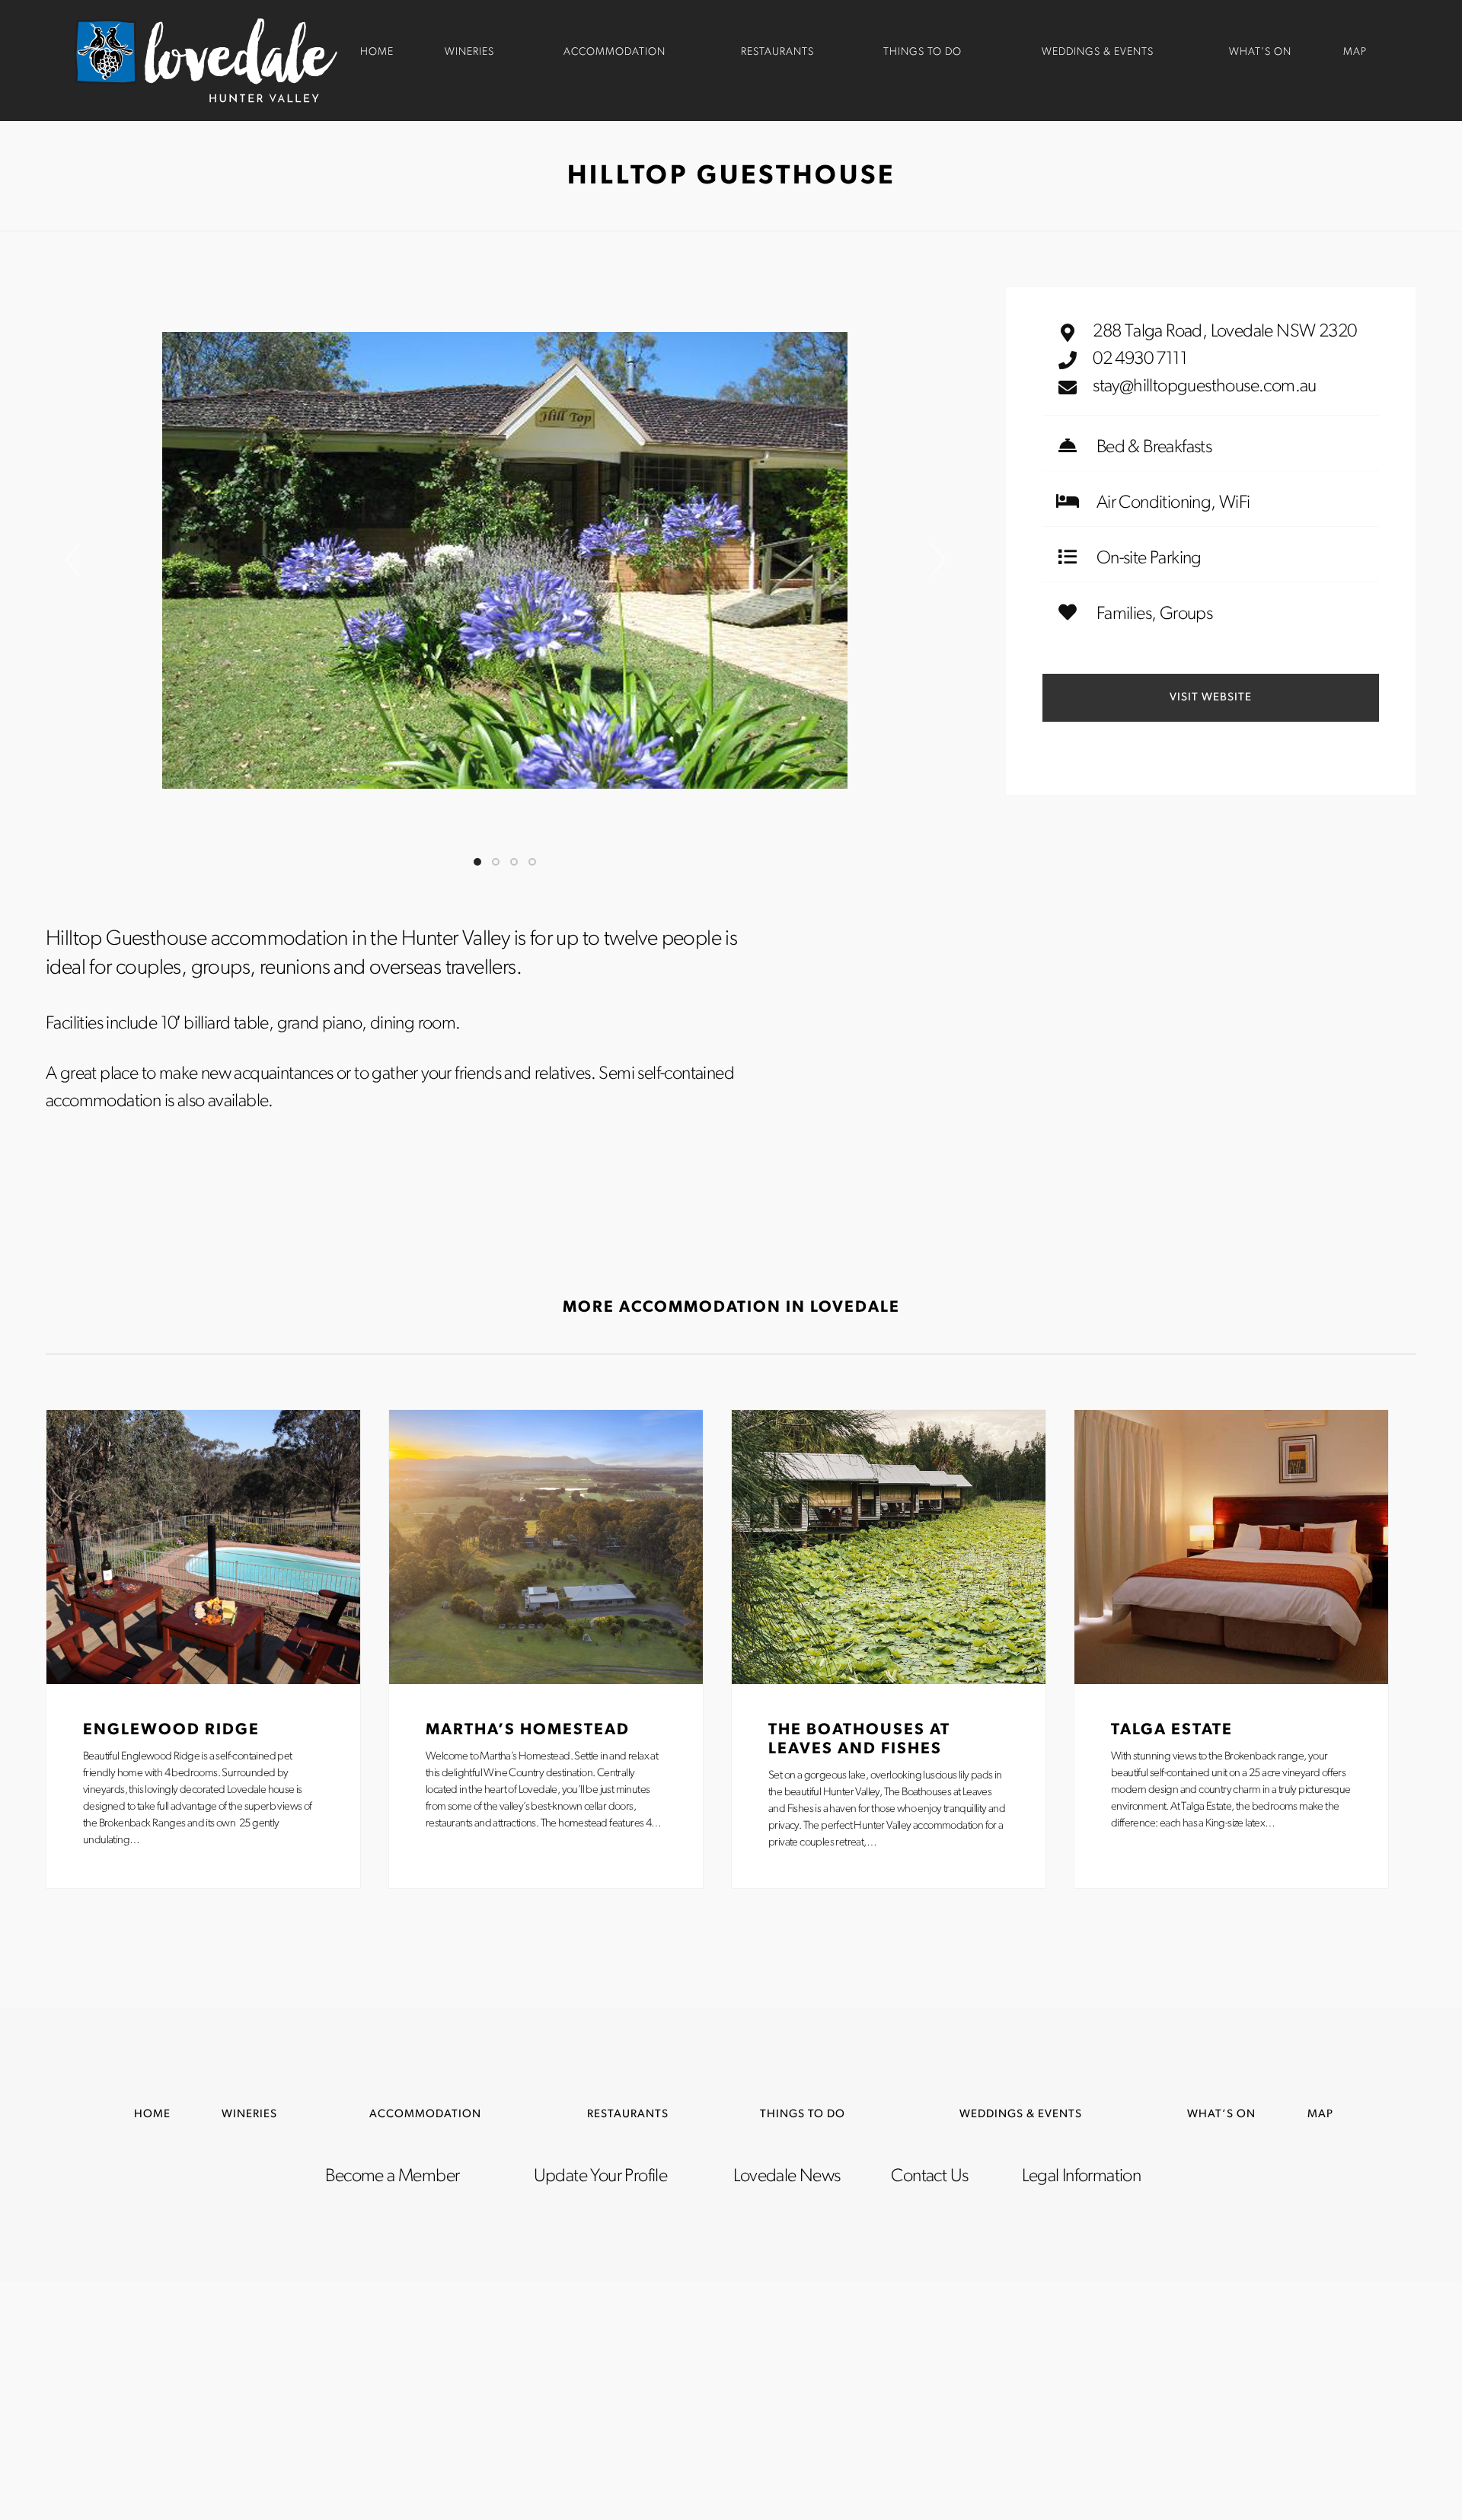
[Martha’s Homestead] (546, 1547)
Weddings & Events (1098, 52)
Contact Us (929, 2177)
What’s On (1260, 52)
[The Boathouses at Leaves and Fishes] (889, 1547)
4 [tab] (532, 862)
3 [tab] (514, 862)
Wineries (469, 52)
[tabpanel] (505, 560)
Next (937, 560)
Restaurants (777, 52)
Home (377, 52)
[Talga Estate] (1231, 1547)
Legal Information (1081, 2177)
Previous (72, 560)
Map (1355, 52)
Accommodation (614, 52)
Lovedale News (787, 2177)
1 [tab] (477, 862)
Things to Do (923, 52)
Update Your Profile (601, 2177)
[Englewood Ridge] (203, 1547)
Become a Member (392, 2177)
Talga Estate (1172, 1730)
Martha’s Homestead (528, 1730)
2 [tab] (496, 862)
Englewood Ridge (171, 1730)
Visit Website (1211, 698)
